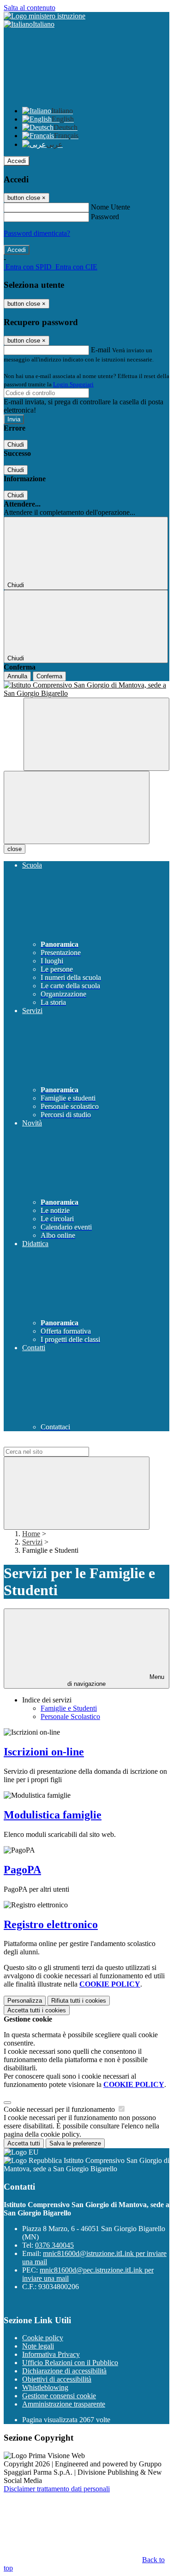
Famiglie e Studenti (69, 1708)
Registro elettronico (51, 1924)
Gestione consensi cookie (59, 2396)
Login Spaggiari (73, 384)
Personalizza (25, 2001)
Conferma (49, 676)
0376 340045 (54, 2245)
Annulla (17, 676)
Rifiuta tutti (79, 2001)
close (15, 849)
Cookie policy (43, 2338)
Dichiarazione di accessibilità (64, 2371)
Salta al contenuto (30, 8)
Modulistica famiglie (53, 1815)
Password (105, 217)
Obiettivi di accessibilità (57, 2379)
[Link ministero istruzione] (45, 16)
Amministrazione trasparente (64, 2404)
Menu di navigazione (116, 1680)
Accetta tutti (37, 2010)
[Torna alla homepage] (86, 689)
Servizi (32, 1542)
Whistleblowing (45, 2387)
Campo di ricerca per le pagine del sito (60, 1442)
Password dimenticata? (37, 233)
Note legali (38, 2346)
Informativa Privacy (51, 2354)
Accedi (17, 161)
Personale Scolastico (70, 1716)
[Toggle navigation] (77, 807)
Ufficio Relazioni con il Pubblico (70, 2363)
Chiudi (16, 445)
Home (31, 1534)
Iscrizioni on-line (44, 1752)
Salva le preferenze (75, 2143)
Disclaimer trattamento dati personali (57, 2489)
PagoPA (22, 1870)
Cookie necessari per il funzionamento (60, 2109)
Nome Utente (110, 207)
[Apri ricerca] (96, 734)
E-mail (101, 350)
